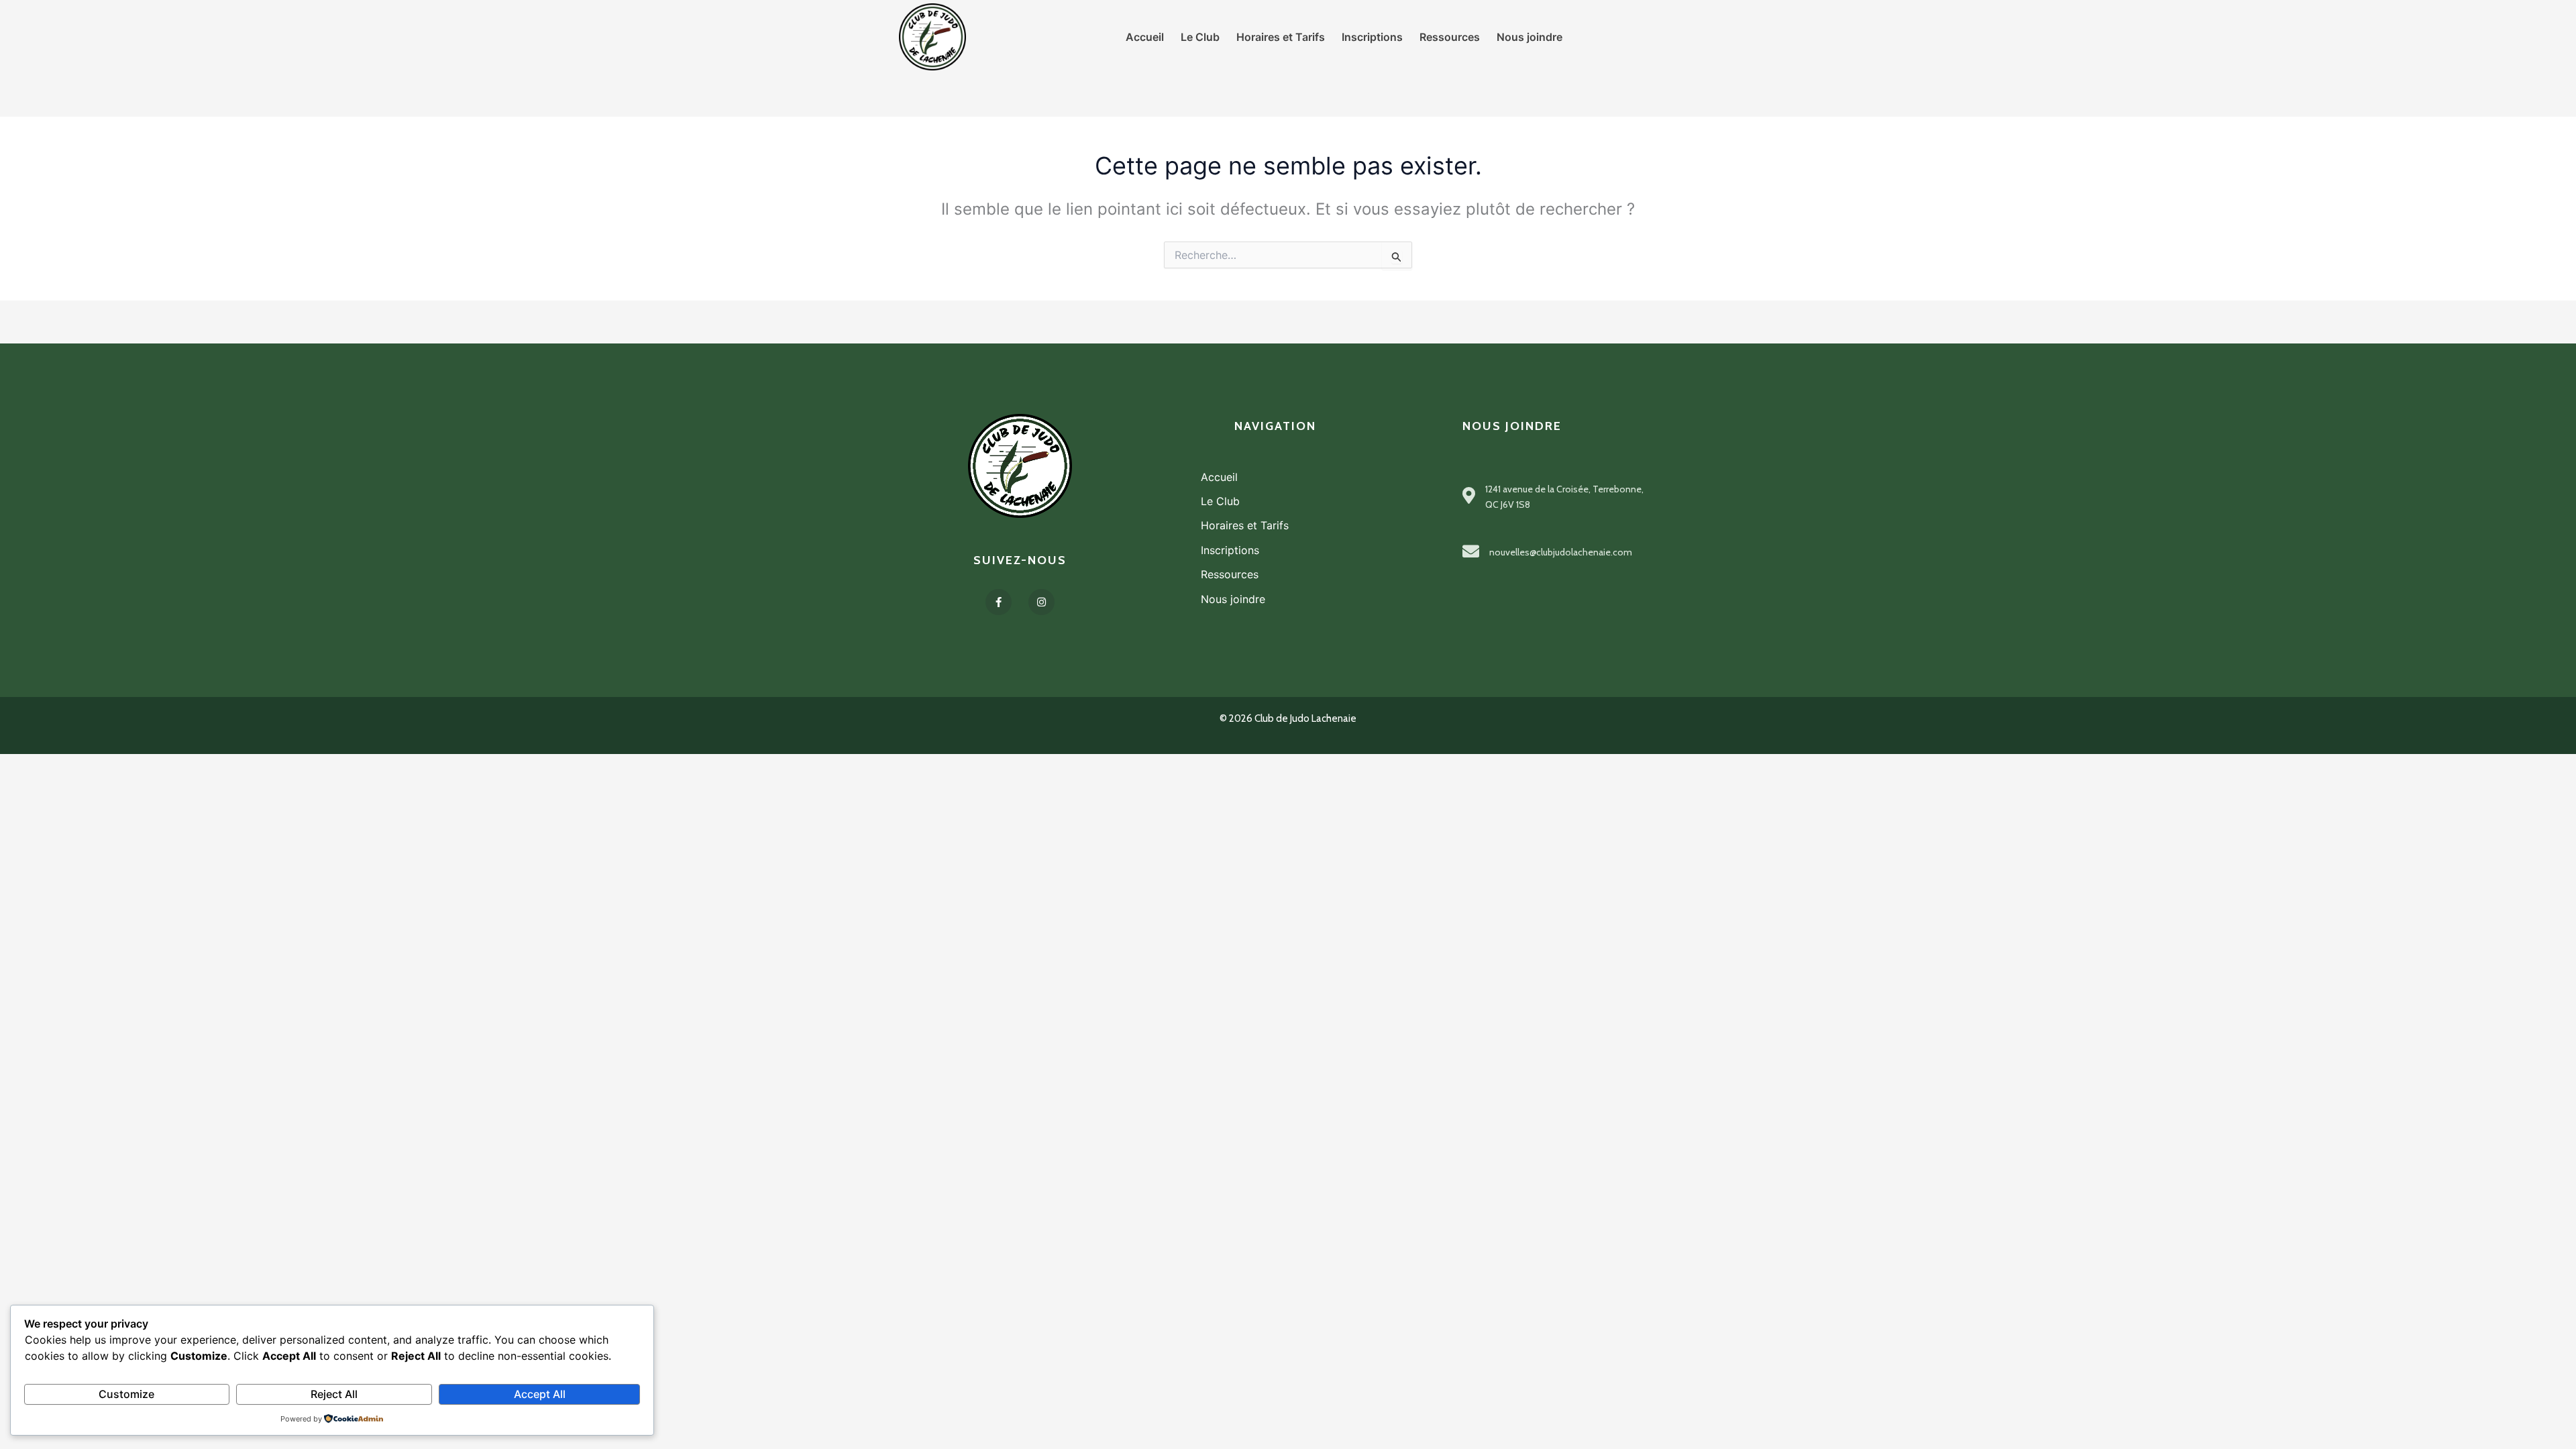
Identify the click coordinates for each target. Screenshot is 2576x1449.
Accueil (1219, 477)
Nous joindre (1233, 599)
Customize (126, 1394)
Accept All (540, 1394)
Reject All (334, 1394)
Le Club (1220, 501)
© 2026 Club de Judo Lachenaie (1288, 718)
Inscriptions (1230, 550)
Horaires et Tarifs (1245, 525)
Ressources (1230, 574)
